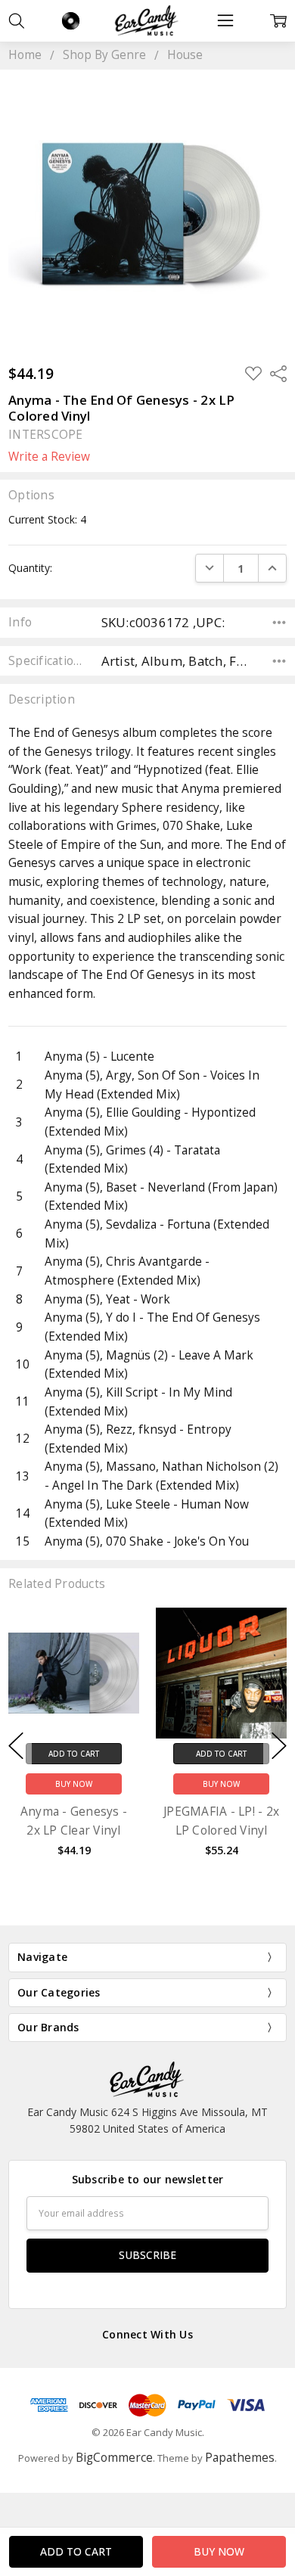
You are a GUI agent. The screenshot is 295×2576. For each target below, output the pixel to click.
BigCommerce (114, 2458)
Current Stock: (47, 519)
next (279, 1745)
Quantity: (30, 568)
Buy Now (74, 1784)
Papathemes (240, 2458)
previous (16, 1745)
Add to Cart (74, 1754)
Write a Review (49, 457)
